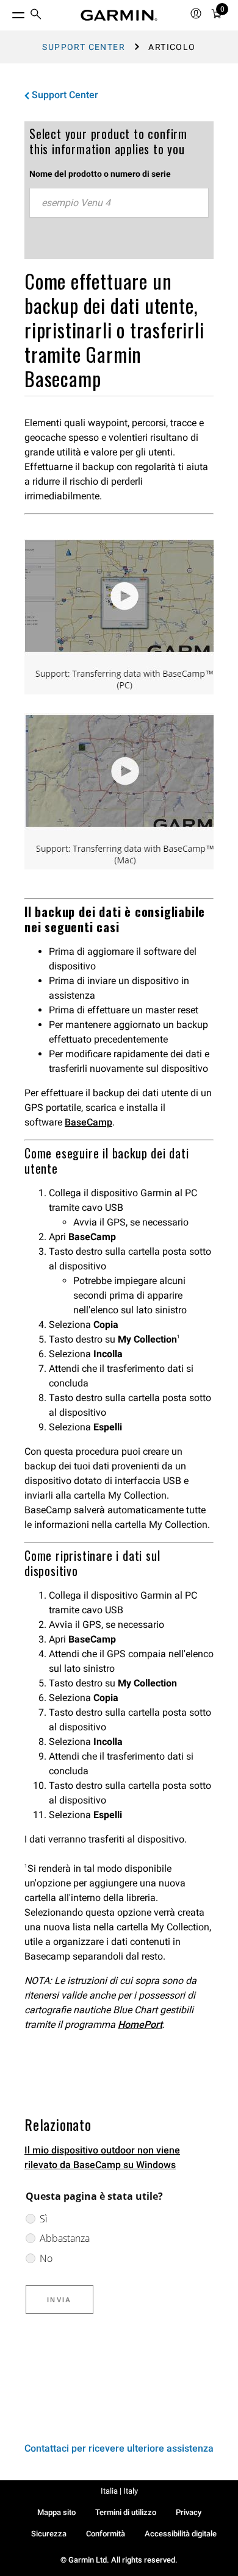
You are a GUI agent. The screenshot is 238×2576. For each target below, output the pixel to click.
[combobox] (119, 203)
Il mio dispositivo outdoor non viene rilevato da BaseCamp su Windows (102, 2157)
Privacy (189, 2512)
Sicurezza (49, 2534)
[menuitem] (36, 16)
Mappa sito (56, 2512)
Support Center (84, 47)
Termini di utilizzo (126, 2512)
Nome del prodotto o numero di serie (100, 174)
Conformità (106, 2534)
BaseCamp (88, 1122)
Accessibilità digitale (181, 2534)
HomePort (140, 2025)
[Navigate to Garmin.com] (119, 15)
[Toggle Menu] (7, 12)
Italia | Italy (119, 2491)
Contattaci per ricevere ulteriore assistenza (119, 2448)
